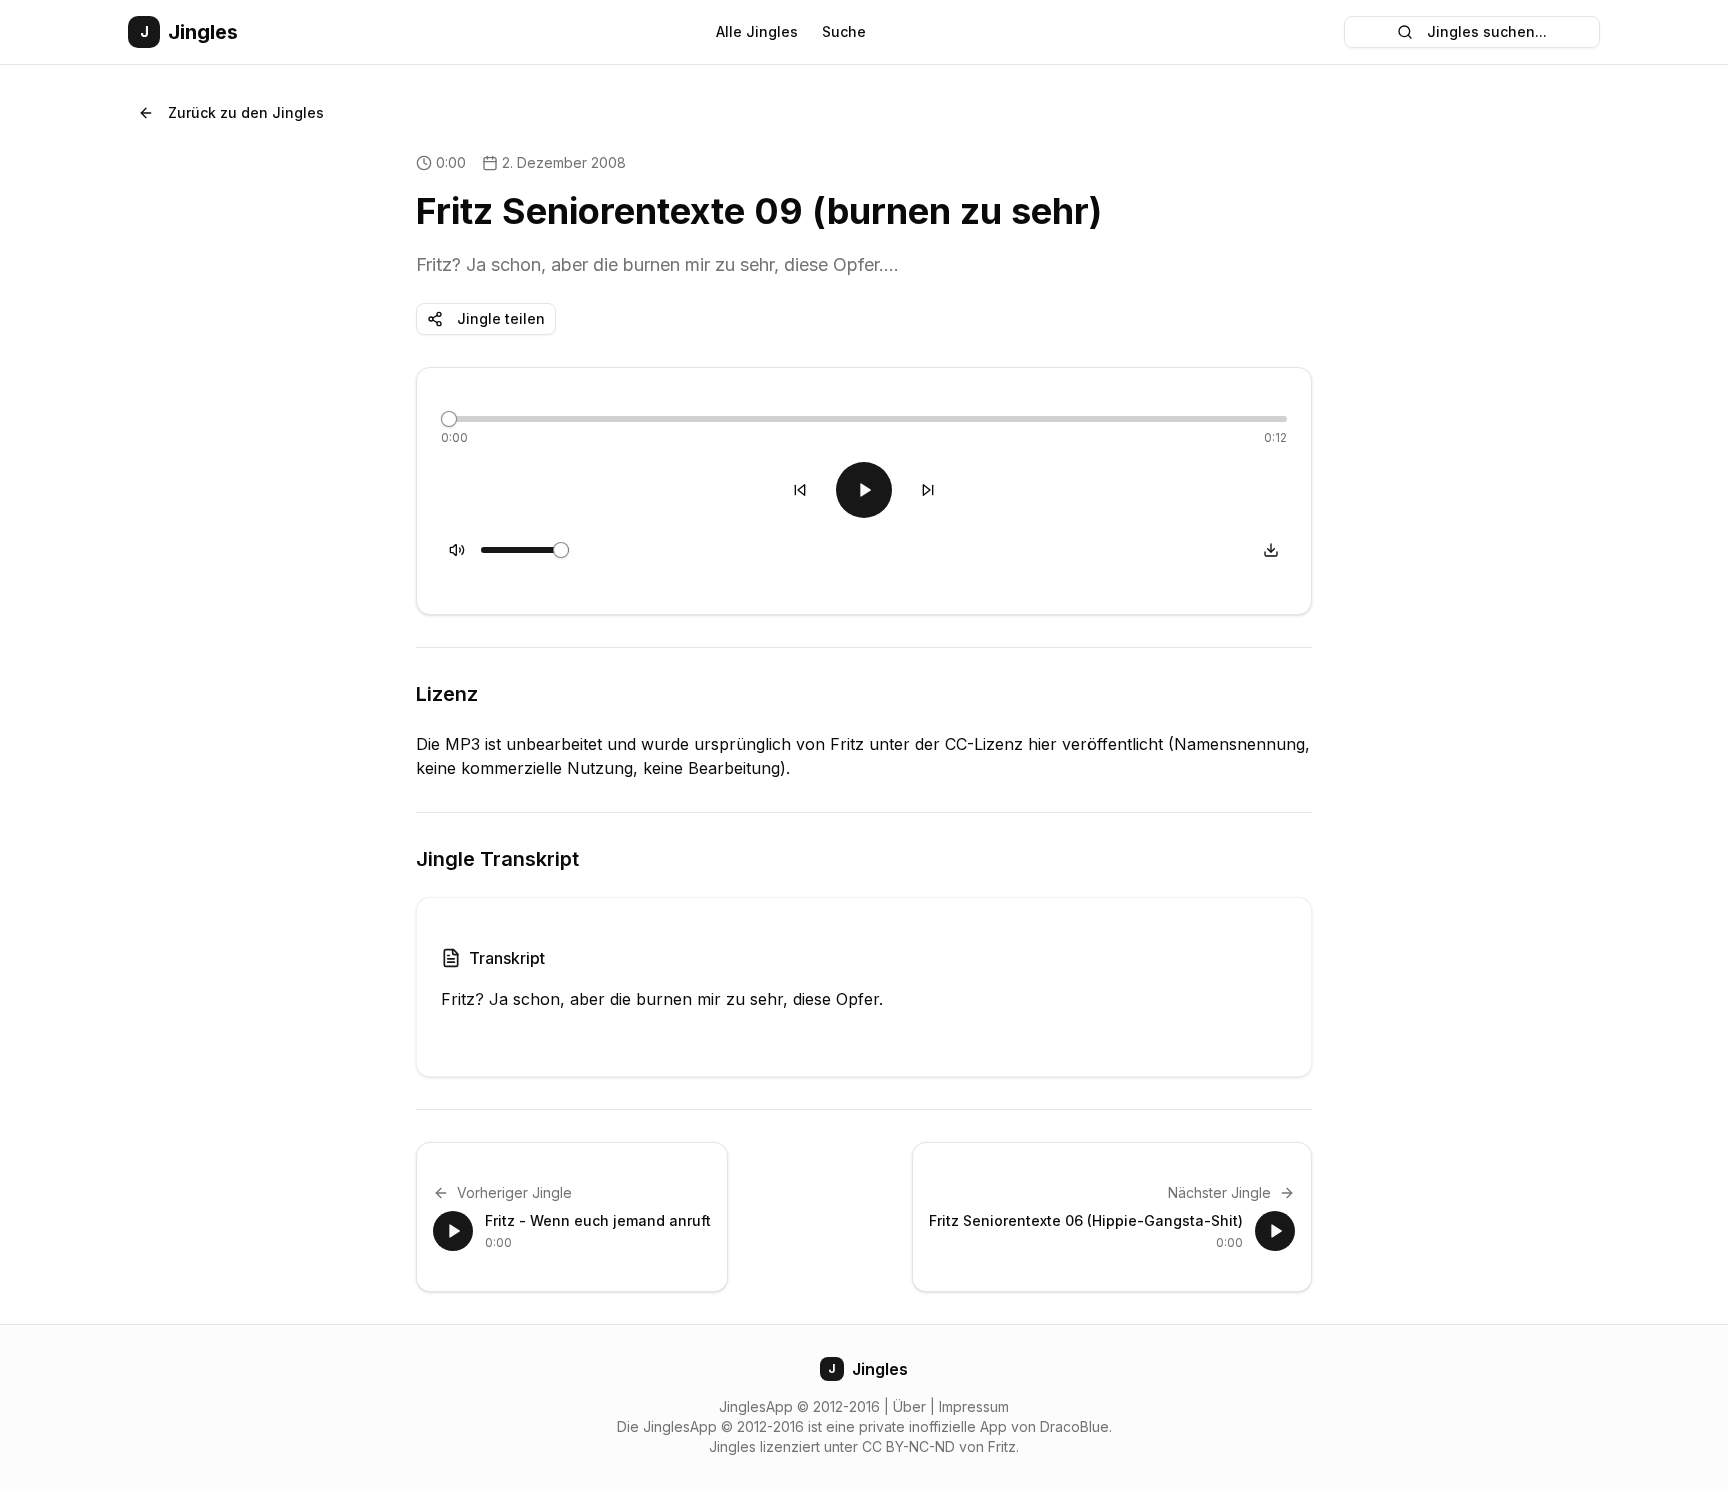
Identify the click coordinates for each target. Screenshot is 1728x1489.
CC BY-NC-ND (908, 1446)
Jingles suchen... (1487, 31)
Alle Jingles (757, 31)
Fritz (1002, 1446)
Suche (844, 31)
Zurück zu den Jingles (246, 112)
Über (909, 1406)
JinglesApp (756, 1406)
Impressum (974, 1406)
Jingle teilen (501, 318)
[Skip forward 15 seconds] (928, 490)
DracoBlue (1074, 1426)
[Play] (864, 490)
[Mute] (457, 550)
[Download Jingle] (1271, 550)
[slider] (449, 419)
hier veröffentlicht (1095, 744)
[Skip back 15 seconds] (800, 490)
